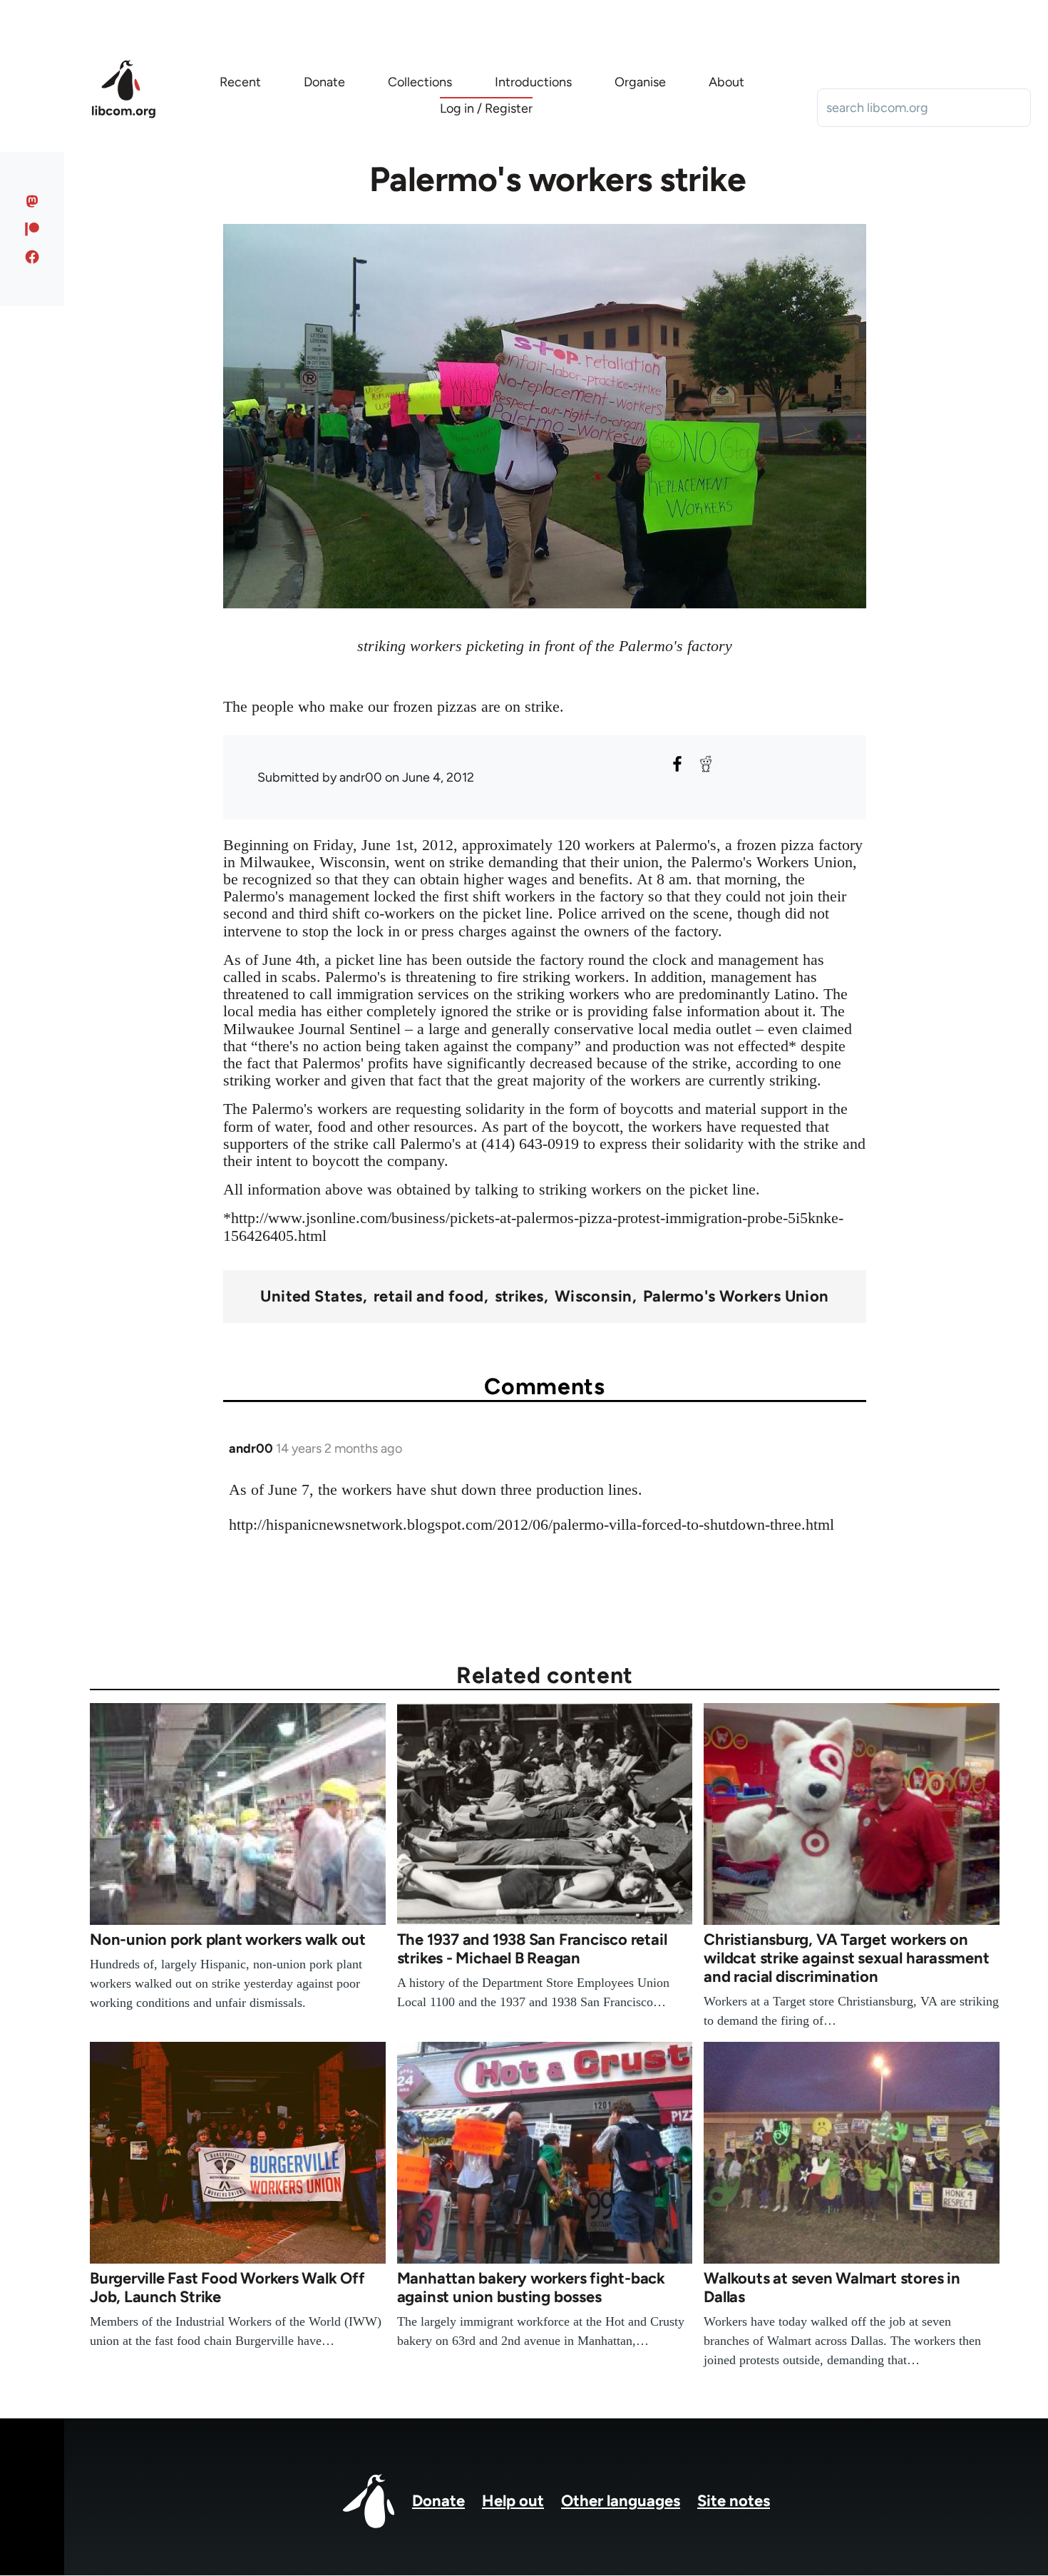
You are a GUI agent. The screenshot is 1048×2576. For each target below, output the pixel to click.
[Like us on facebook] (32, 257)
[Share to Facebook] (677, 764)
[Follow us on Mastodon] (32, 201)
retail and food (429, 1297)
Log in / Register (486, 108)
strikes (519, 1297)
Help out (513, 2501)
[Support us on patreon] (32, 229)
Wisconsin (594, 1297)
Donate (438, 2501)
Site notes (734, 2501)
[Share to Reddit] (706, 764)
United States (312, 1297)
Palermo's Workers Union (736, 1297)
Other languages (621, 2501)
